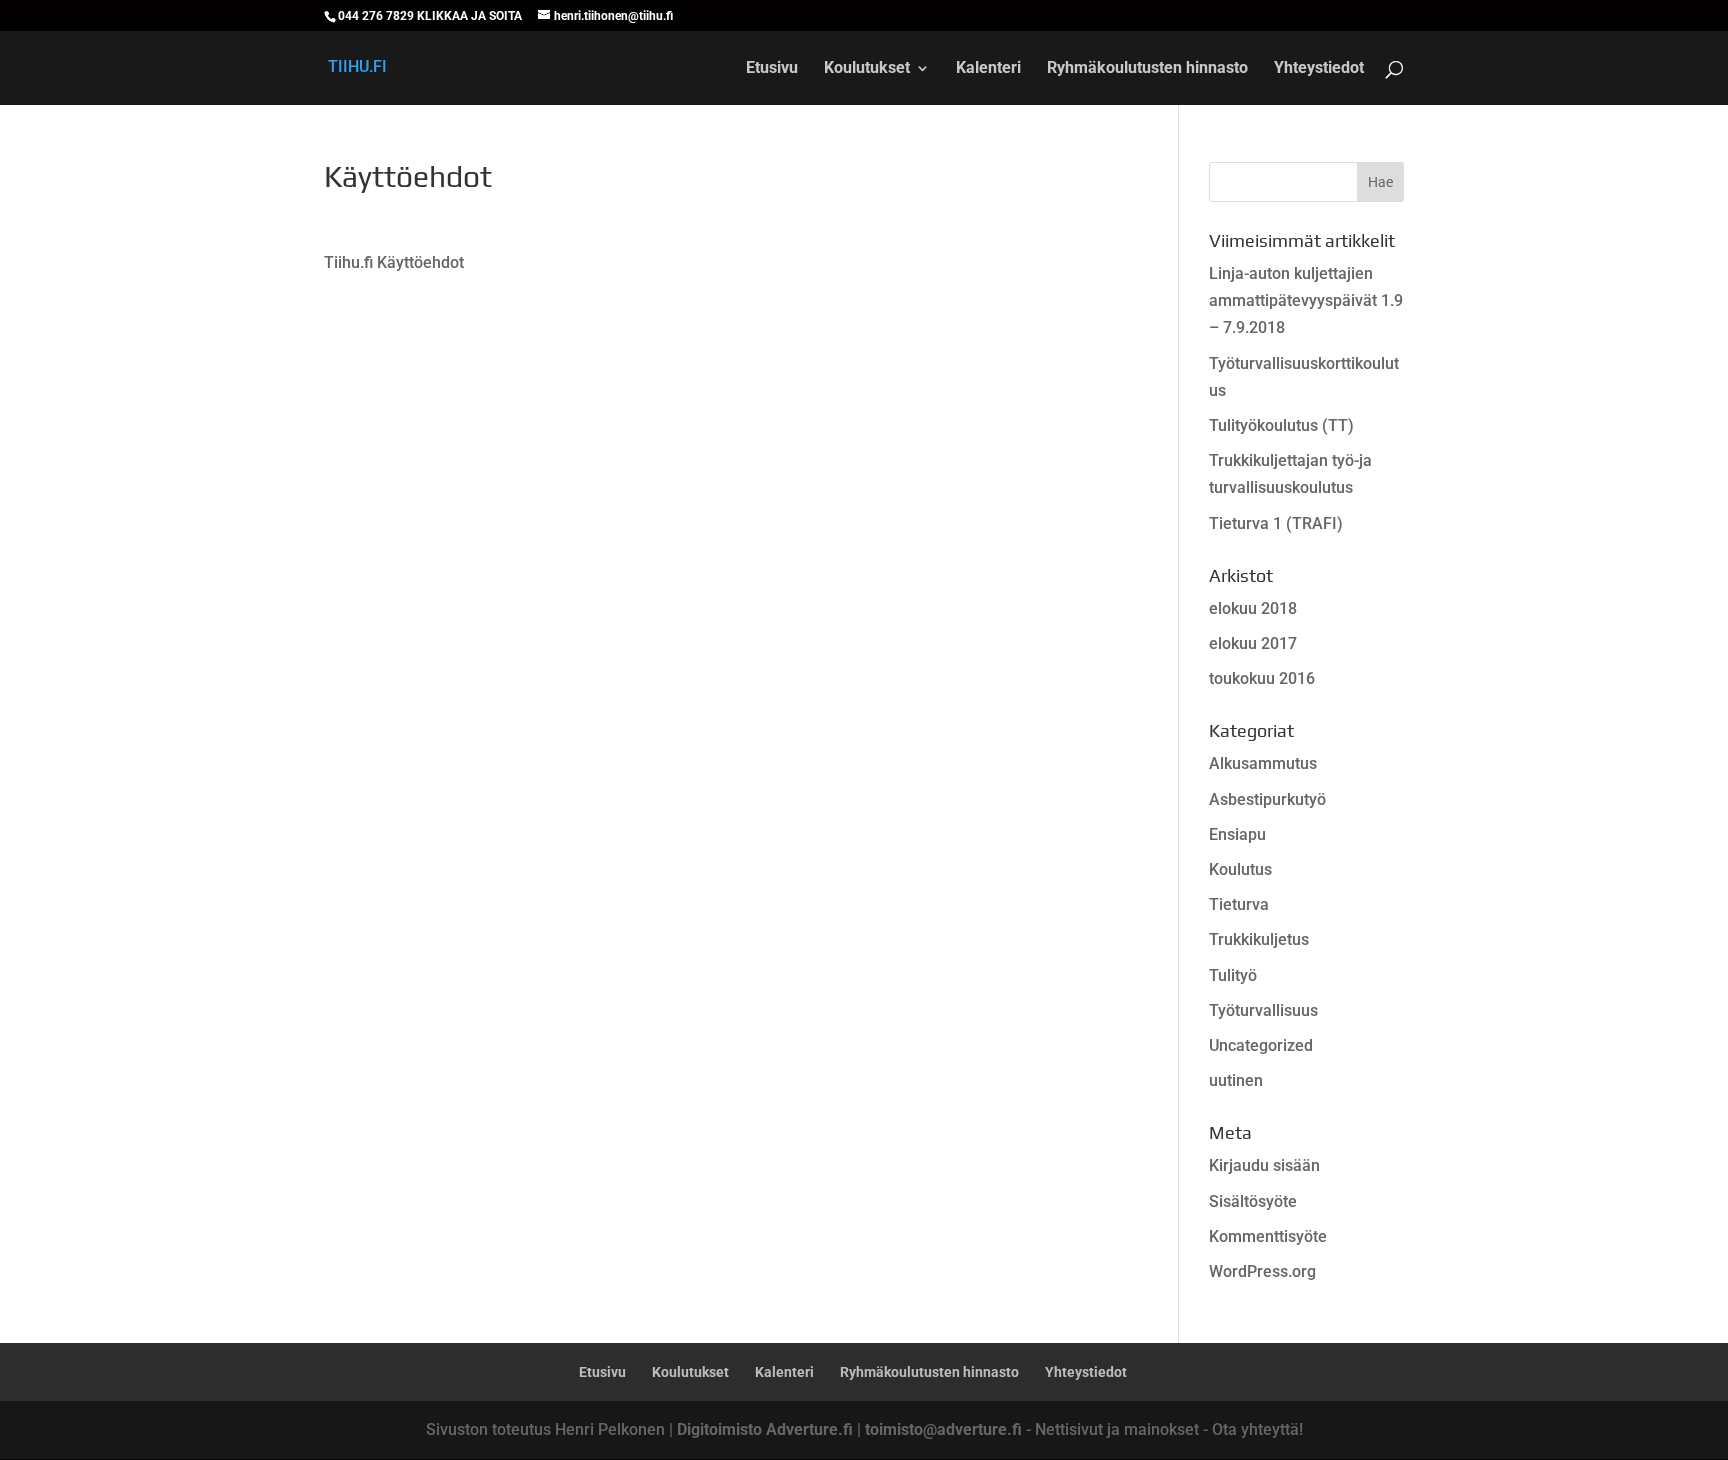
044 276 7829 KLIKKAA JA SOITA (430, 16)
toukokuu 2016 (1262, 678)
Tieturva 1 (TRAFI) (1276, 523)
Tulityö (1233, 975)
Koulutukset (867, 69)
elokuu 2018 (1253, 608)
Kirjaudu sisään (1264, 1165)
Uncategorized (1261, 1045)
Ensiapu (1237, 834)
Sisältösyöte (1253, 1201)
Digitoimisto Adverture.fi (765, 1429)
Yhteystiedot (1319, 69)
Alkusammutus (1263, 763)
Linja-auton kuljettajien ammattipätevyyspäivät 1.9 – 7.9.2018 (1306, 300)
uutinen (1236, 1080)
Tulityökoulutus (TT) (1281, 425)
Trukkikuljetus (1259, 939)
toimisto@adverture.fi (943, 1429)
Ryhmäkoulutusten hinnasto (1147, 69)
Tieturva (1239, 904)
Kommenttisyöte (1268, 1236)
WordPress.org (1262, 1271)
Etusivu (772, 69)
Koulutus (1240, 869)
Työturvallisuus (1263, 1010)
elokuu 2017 (1253, 643)
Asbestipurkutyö (1267, 799)
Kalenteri (988, 69)
